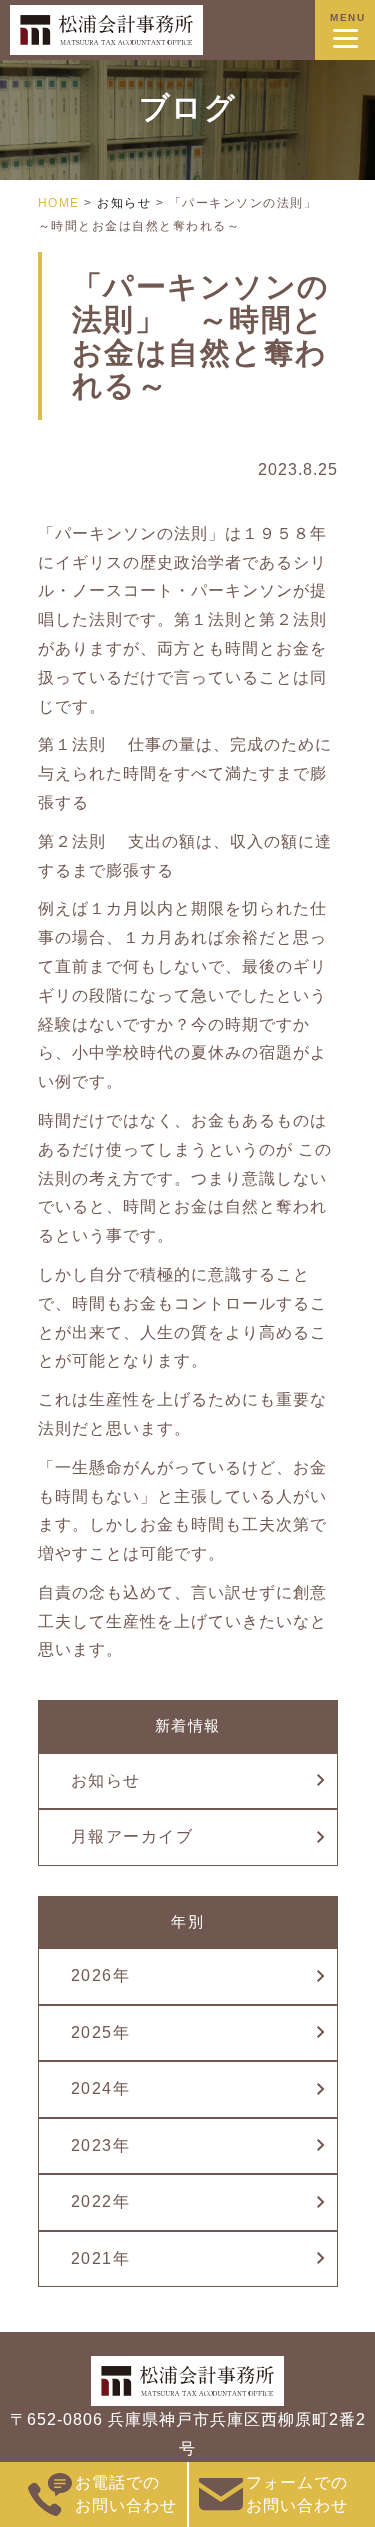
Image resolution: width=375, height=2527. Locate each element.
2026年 (101, 1975)
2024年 (101, 2088)
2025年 (101, 2032)
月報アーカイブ (132, 1836)
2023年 (101, 2145)
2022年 (101, 2201)
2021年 (101, 2258)
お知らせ (106, 1780)
